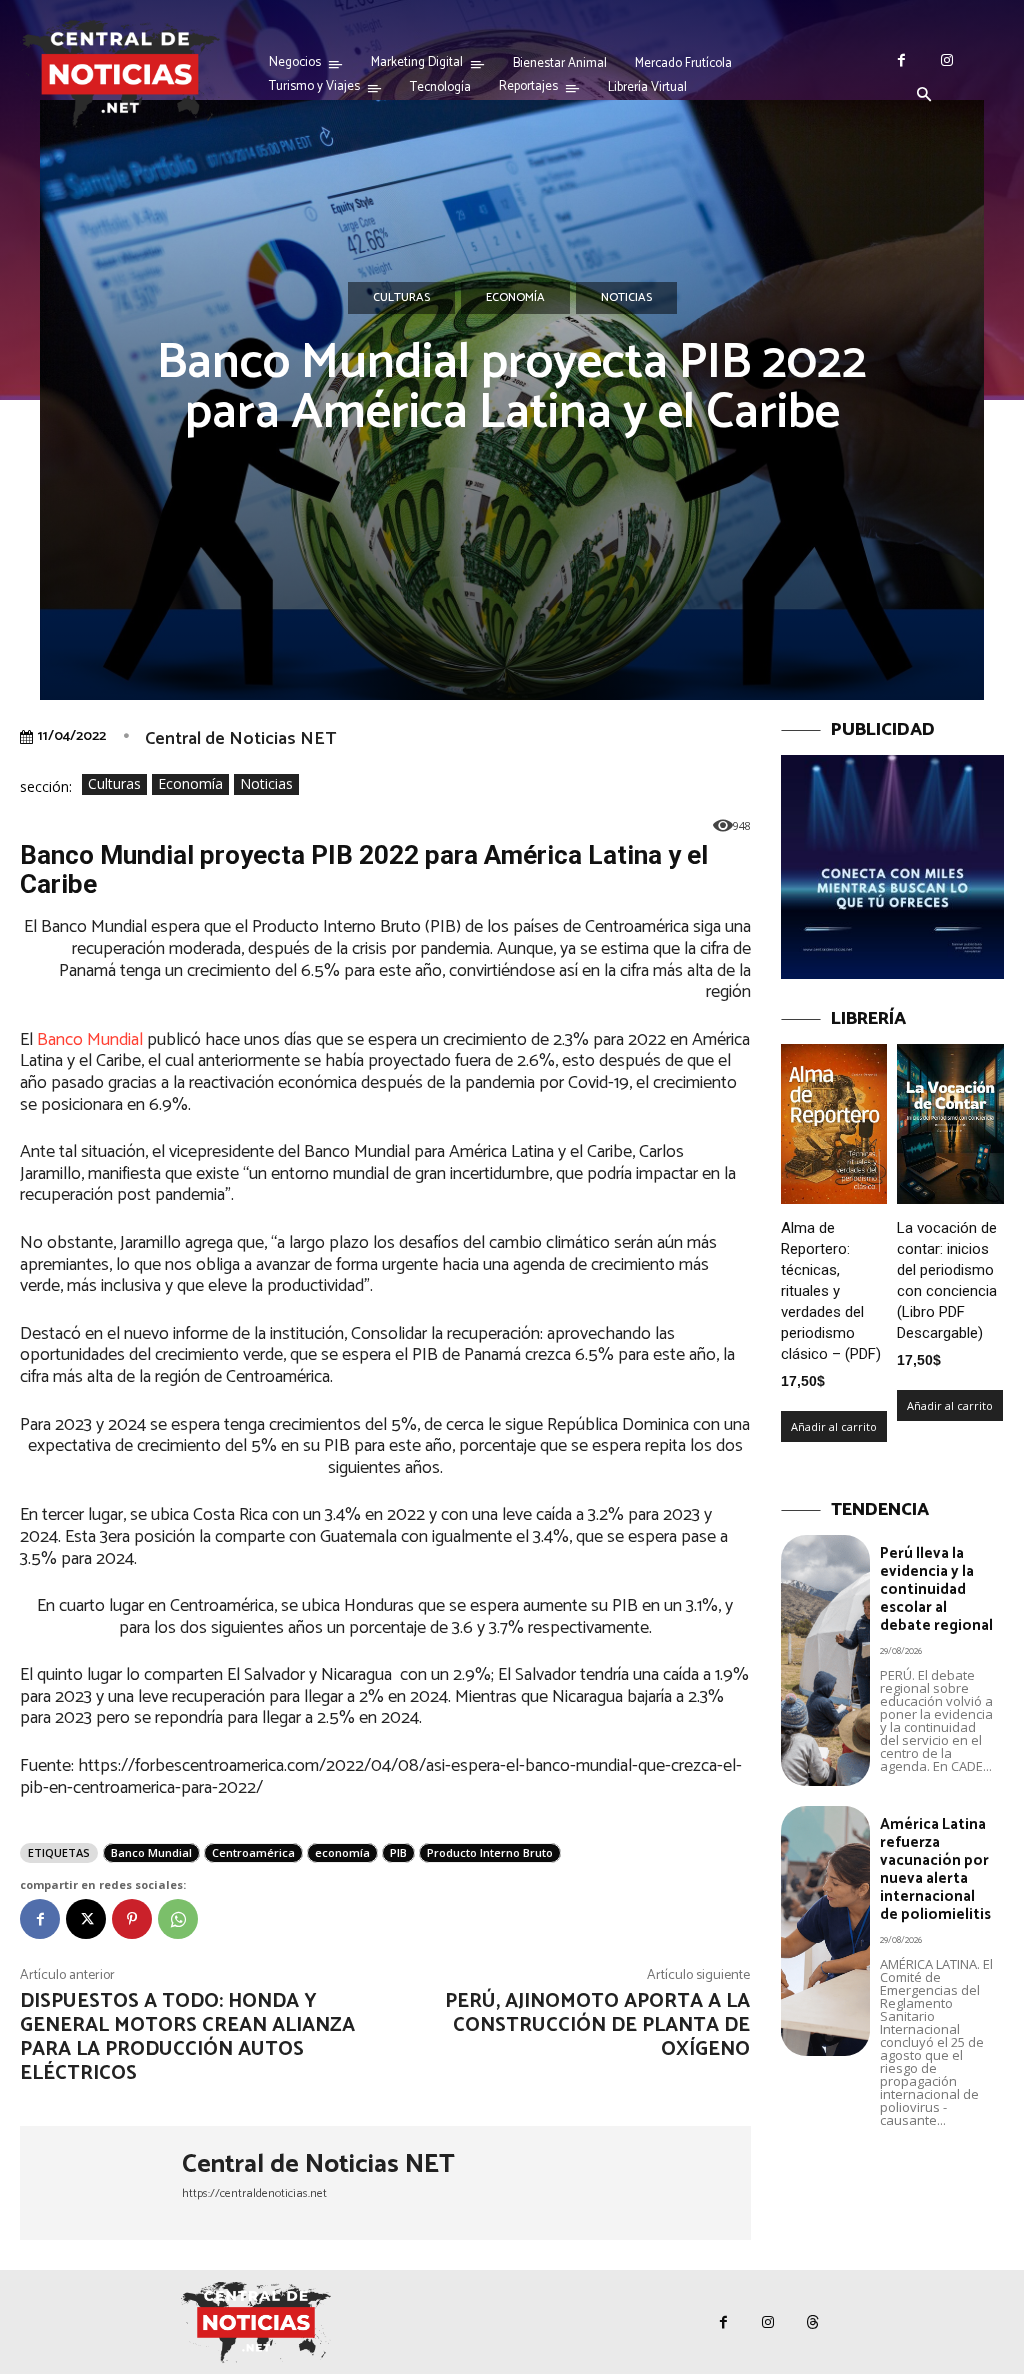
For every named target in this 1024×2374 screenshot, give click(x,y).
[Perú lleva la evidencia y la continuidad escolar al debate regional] (825, 1660)
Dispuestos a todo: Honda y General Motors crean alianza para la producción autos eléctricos (187, 2037)
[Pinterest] (132, 1919)
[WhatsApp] (178, 1919)
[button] (924, 96)
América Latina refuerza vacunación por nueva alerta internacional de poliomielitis (935, 1869)
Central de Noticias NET (240, 739)
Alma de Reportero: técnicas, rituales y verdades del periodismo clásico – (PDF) (831, 1291)
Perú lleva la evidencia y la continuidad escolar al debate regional (936, 1589)
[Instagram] (946, 60)
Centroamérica (253, 1852)
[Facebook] (901, 60)
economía (342, 1852)
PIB (398, 1852)
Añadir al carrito (834, 1426)
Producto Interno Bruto (490, 1852)
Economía (515, 297)
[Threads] (813, 2322)
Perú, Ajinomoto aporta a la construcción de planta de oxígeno (597, 2025)
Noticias (626, 297)
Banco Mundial (90, 1040)
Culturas (401, 297)
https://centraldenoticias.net (254, 2193)
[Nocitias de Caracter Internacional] (120, 73)
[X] (86, 1919)
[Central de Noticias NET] (101, 2183)
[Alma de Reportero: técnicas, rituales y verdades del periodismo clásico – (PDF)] (834, 1124)
